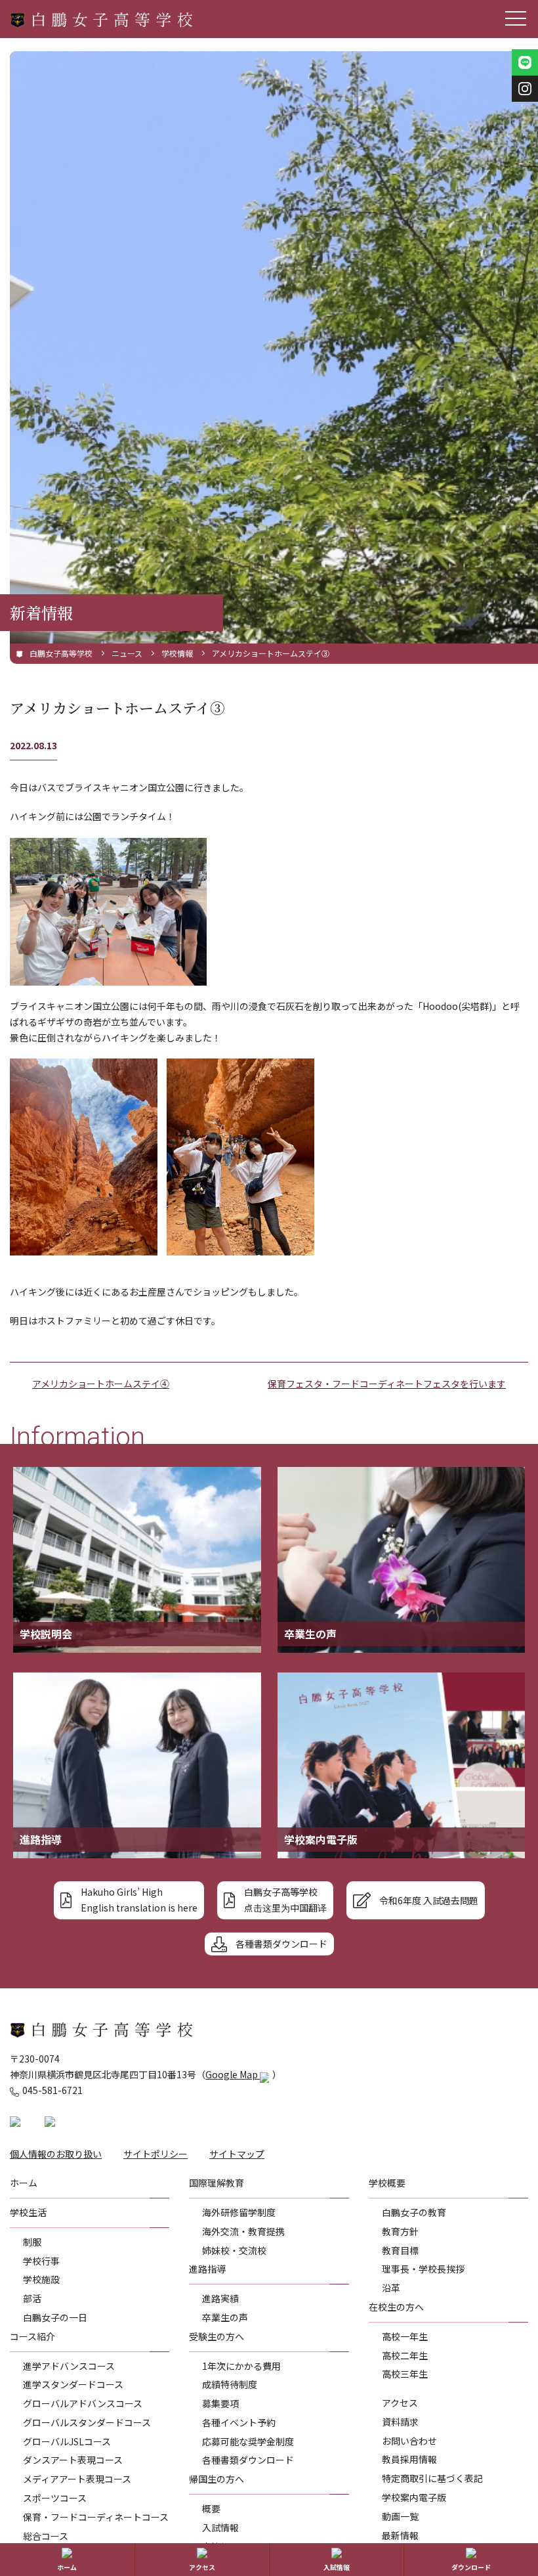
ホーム (67, 2567)
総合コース (46, 2536)
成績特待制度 (230, 2384)
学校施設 (41, 2279)
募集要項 (220, 2403)
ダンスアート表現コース (73, 2460)
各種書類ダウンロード (248, 2460)
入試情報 (220, 2527)
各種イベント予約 (239, 2422)
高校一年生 (405, 2336)
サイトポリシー (155, 2154)
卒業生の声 (225, 2317)
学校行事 (41, 2261)
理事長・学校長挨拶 (423, 2269)
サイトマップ (237, 2154)
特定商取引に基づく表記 (432, 2478)
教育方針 (400, 2231)
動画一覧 (400, 2516)
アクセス (400, 2403)
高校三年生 (405, 2374)
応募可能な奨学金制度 (248, 2441)
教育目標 (400, 2250)
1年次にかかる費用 (241, 2366)
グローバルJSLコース (67, 2441)
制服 (32, 2242)
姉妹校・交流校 (234, 2250)
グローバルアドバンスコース (83, 2403)
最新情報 (400, 2535)
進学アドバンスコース (69, 2366)
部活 (32, 2298)
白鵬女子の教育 (414, 2212)
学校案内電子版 (414, 2497)
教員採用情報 (409, 2459)
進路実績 (220, 2298)
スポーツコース (55, 2498)
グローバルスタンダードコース (87, 2422)
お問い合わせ (409, 2441)
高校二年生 (405, 2355)
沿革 (391, 2288)
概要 (211, 2508)
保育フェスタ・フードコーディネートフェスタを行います (387, 1384)
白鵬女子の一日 (55, 2317)
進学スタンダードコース (73, 2384)
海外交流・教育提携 (243, 2231)
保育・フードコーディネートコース (96, 2517)
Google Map (233, 2074)
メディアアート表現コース (77, 2479)
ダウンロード (471, 2567)
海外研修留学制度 (239, 2212)
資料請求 (400, 2422)
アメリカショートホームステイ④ (101, 1384)
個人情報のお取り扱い (56, 2154)
